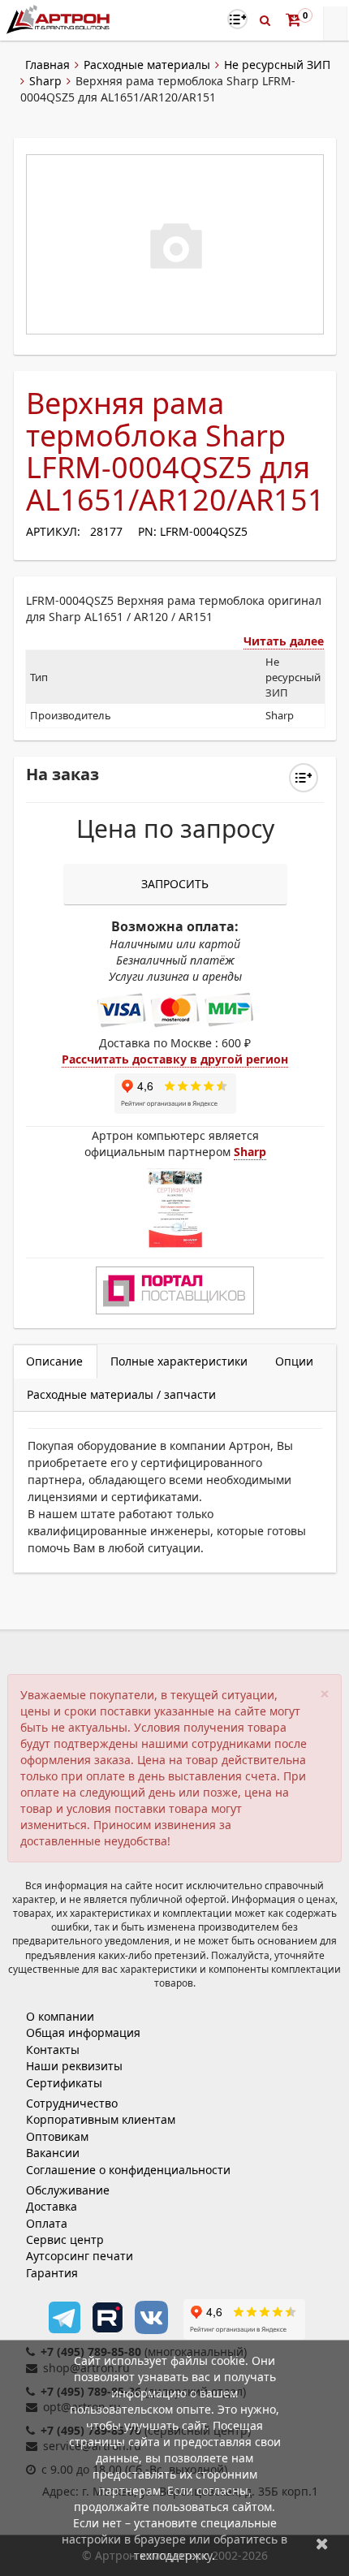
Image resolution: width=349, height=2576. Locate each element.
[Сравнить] (304, 778)
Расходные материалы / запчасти (121, 1394)
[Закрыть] (322, 2543)
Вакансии (53, 2153)
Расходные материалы (147, 65)
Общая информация (83, 2032)
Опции (294, 1361)
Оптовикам (57, 2136)
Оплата (47, 2223)
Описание (54, 1361)
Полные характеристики (179, 1361)
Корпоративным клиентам (101, 2119)
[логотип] (60, 19)
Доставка (52, 2206)
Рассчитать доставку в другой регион (175, 1059)
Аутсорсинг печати (80, 2256)
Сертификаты (64, 2083)
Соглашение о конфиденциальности (128, 2170)
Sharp (45, 81)
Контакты (53, 2050)
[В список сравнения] (237, 19)
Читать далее (284, 641)
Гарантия (52, 2273)
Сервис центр (65, 2239)
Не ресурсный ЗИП (277, 65)
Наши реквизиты (74, 2066)
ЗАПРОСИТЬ (175, 884)
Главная (47, 65)
